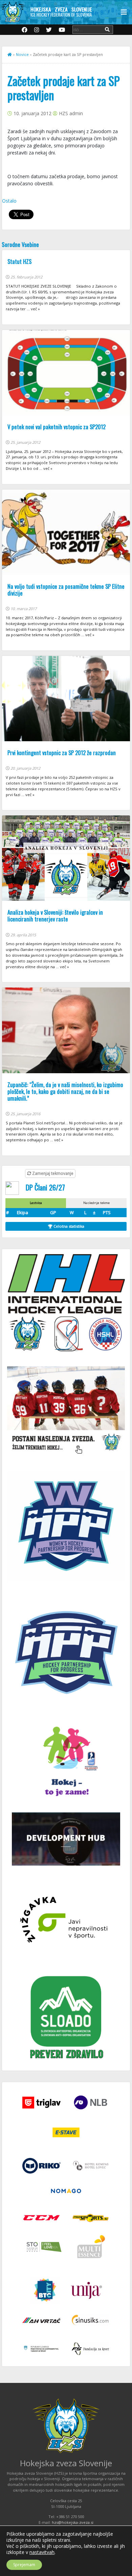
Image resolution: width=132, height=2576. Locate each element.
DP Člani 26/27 (45, 1187)
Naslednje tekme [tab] (96, 1203)
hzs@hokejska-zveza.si (73, 2522)
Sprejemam (24, 2565)
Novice (22, 54)
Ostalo (9, 201)
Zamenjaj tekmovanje (52, 1173)
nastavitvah (42, 2552)
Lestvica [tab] (36, 1203)
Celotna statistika (68, 1226)
